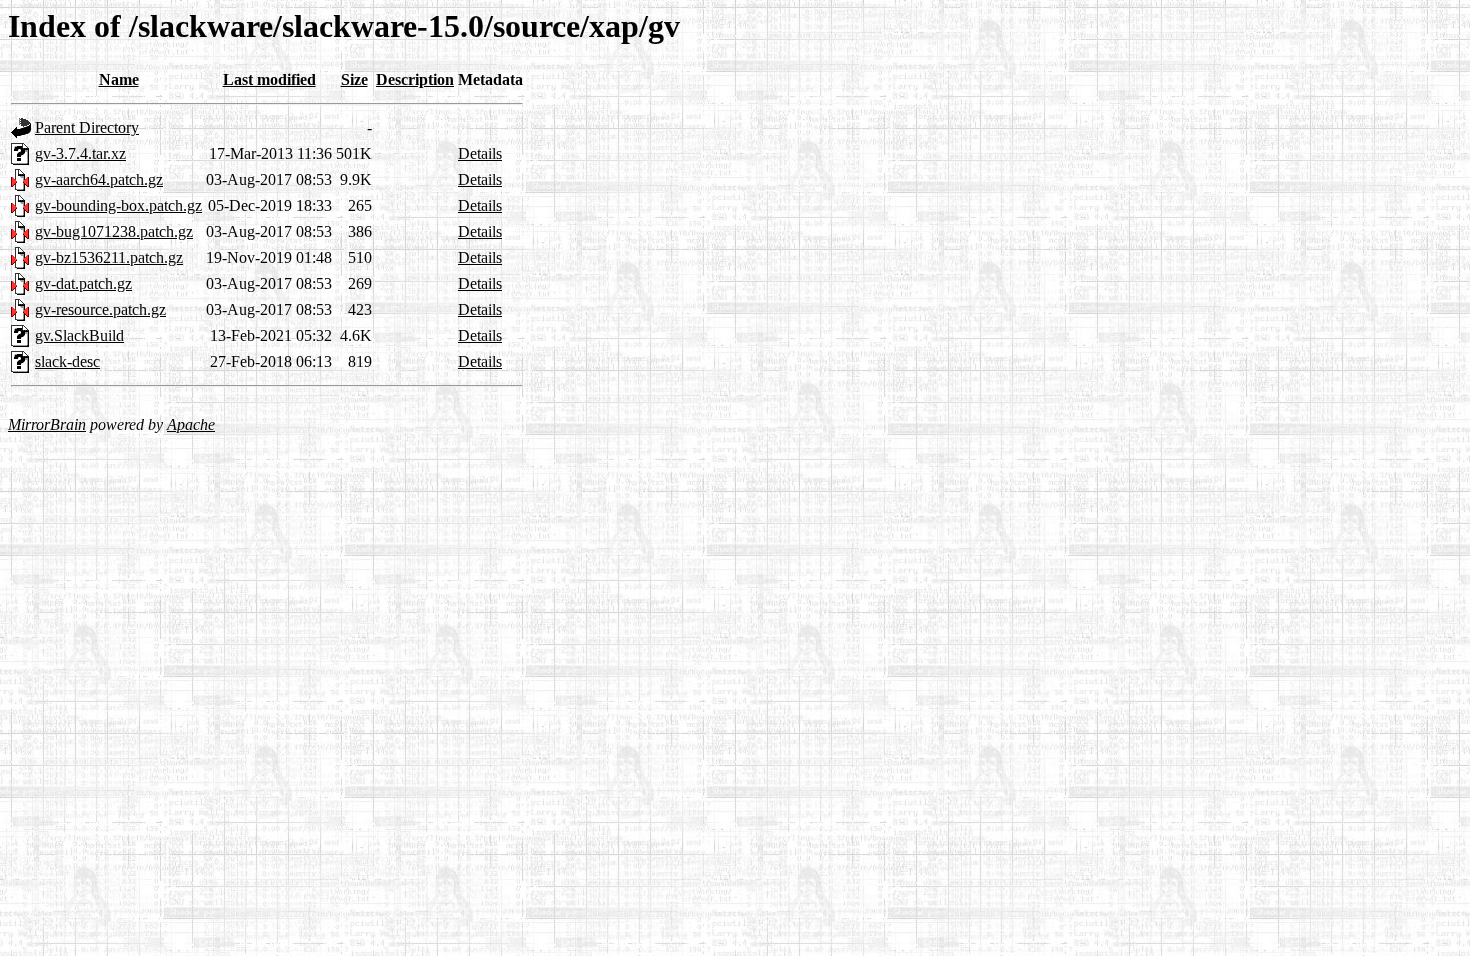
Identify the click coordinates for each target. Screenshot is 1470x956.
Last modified (269, 79)
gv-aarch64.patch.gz (99, 179)
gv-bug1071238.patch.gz (114, 231)
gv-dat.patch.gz (83, 283)
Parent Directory (87, 127)
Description (415, 79)
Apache (191, 424)
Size (354, 79)
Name (119, 79)
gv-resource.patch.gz (100, 309)
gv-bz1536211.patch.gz (109, 257)
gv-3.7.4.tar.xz (80, 153)
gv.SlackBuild (79, 335)
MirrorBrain (47, 424)
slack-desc (67, 361)
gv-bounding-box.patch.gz (118, 205)
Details (480, 153)
